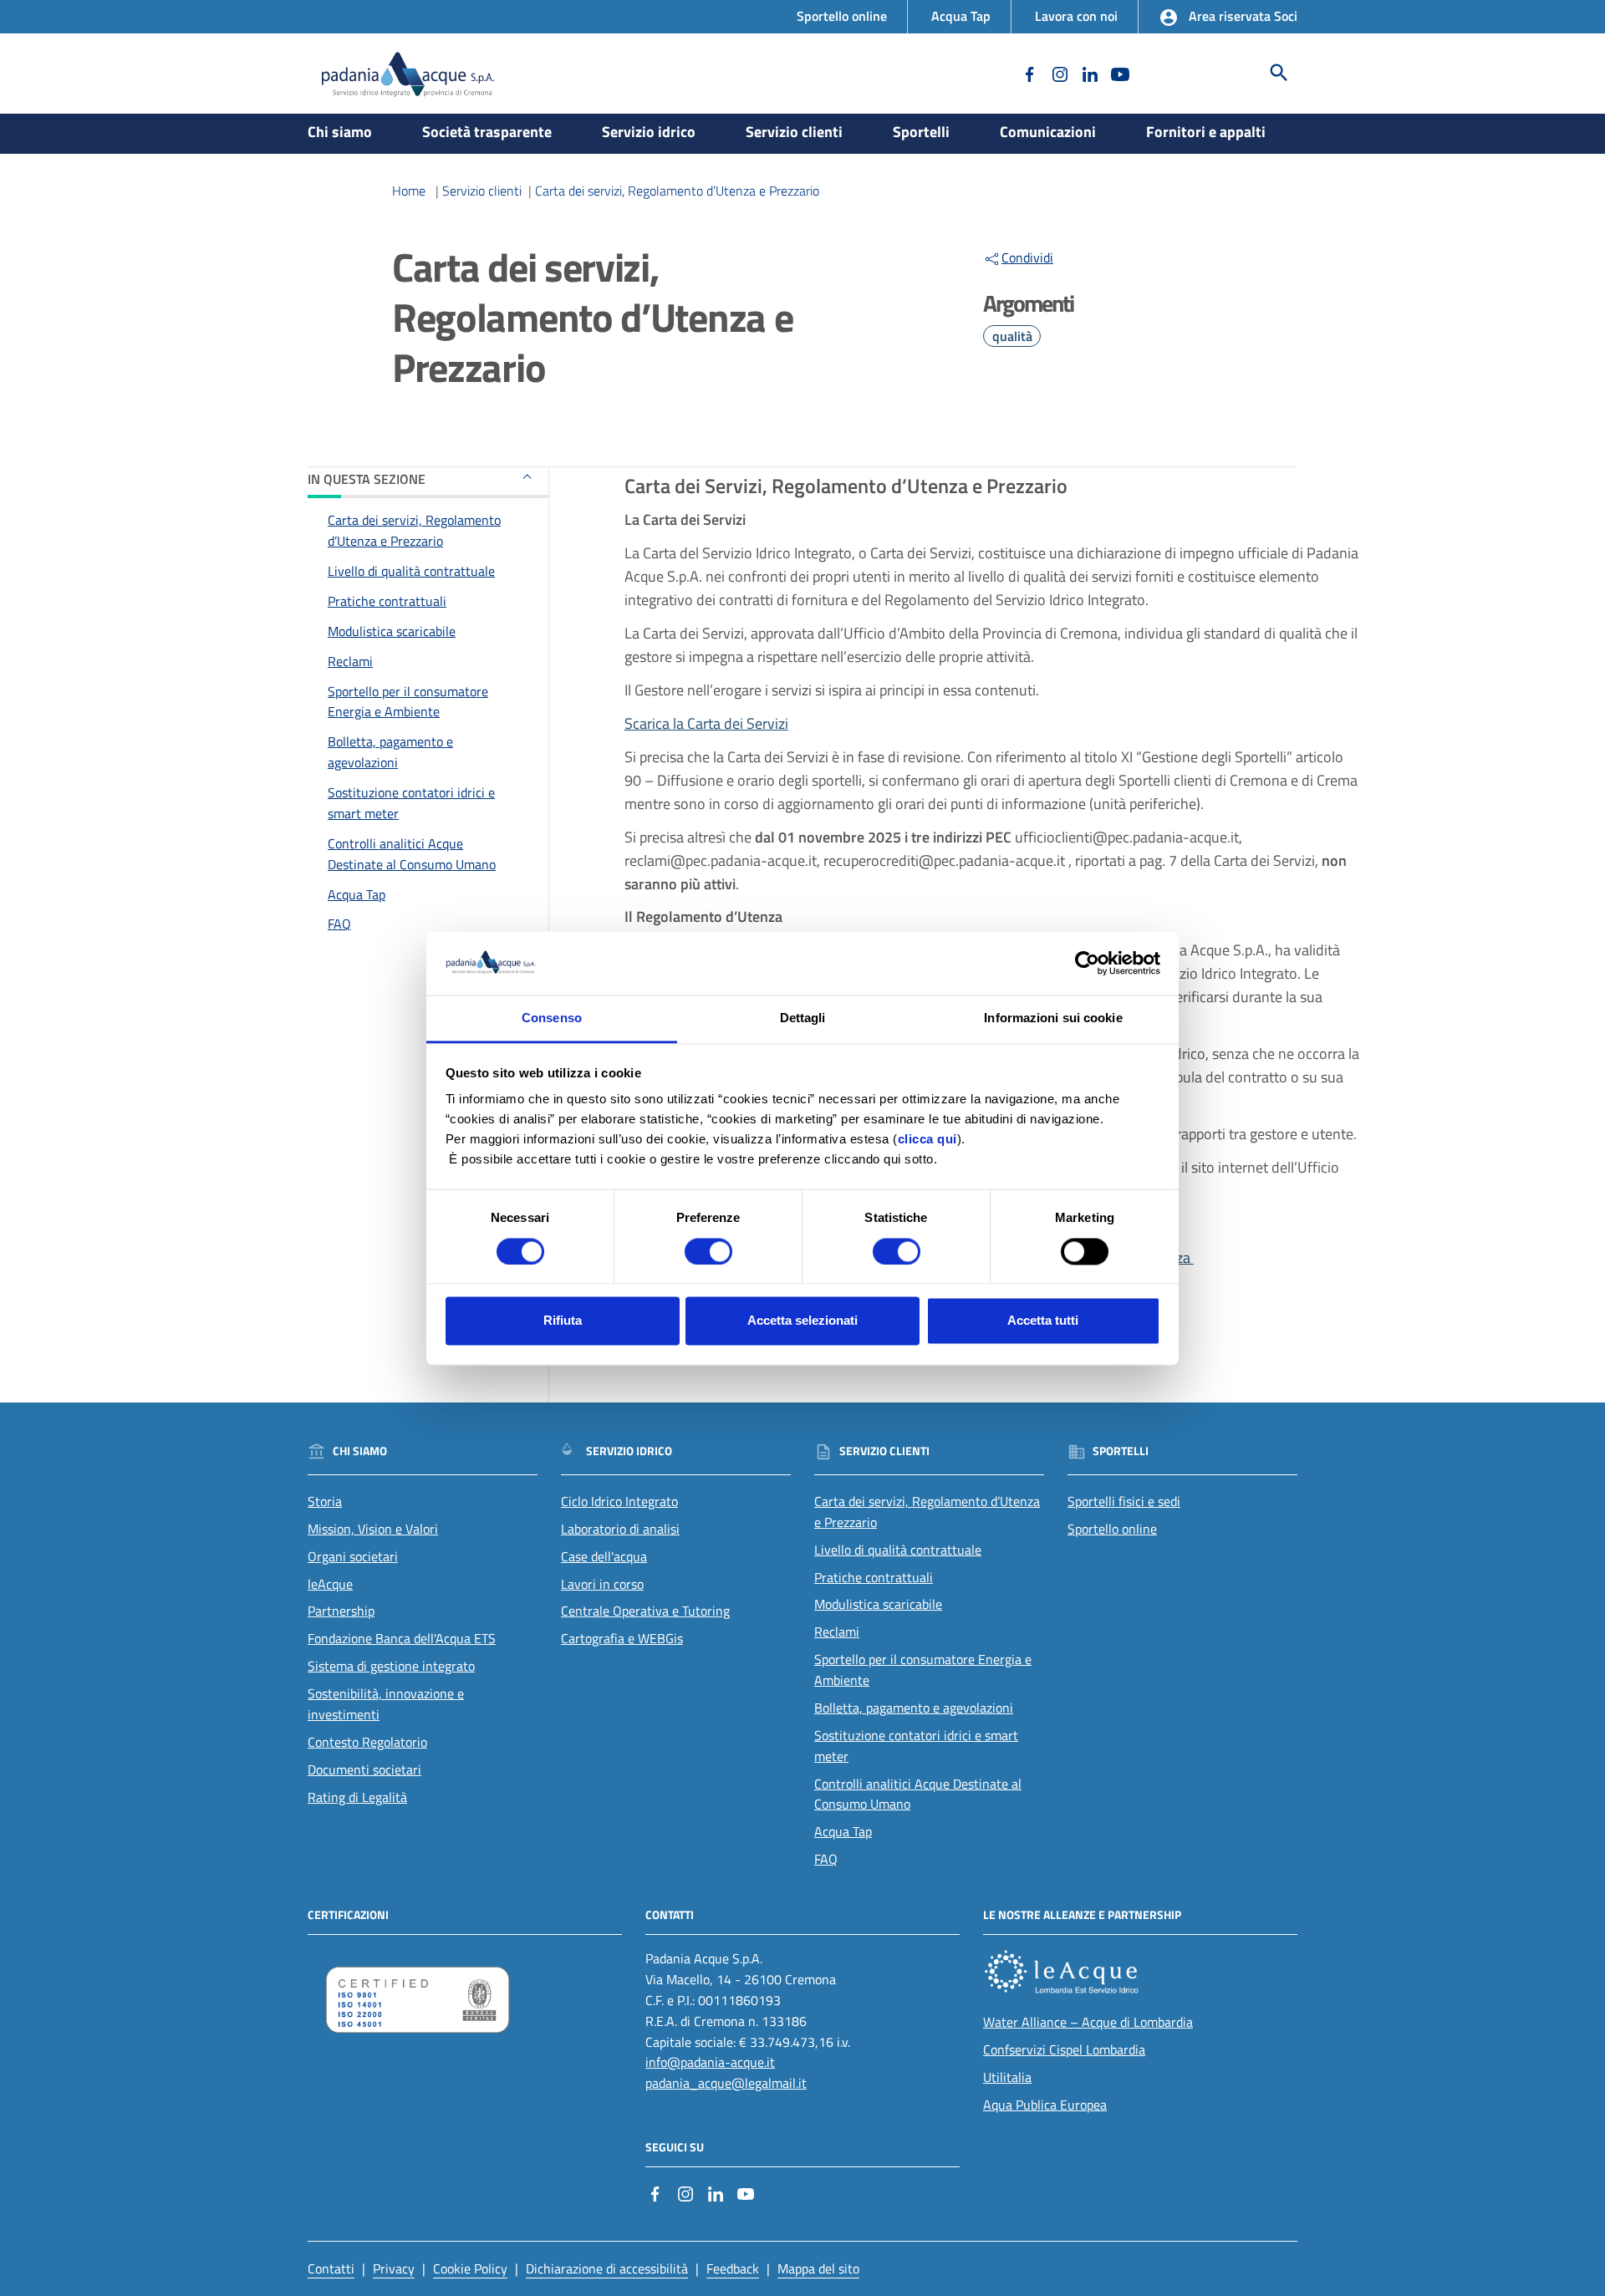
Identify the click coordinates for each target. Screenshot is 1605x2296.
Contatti (331, 2268)
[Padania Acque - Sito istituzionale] (408, 74)
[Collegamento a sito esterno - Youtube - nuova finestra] (1118, 73)
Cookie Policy (470, 2268)
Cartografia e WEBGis (622, 1638)
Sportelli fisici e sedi (1124, 1501)
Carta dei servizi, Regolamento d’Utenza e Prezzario (677, 191)
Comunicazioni (1048, 132)
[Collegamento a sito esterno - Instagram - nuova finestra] (1058, 73)
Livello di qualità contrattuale (411, 571)
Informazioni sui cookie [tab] (1053, 1018)
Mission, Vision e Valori (373, 1529)
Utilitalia (1007, 2077)
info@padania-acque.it (710, 2062)
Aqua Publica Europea (1045, 2105)
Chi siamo (340, 132)
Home (409, 191)
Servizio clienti (794, 132)
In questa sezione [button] (367, 479)
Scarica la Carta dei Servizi (706, 723)
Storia (325, 1501)
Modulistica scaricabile (392, 630)
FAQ (339, 924)
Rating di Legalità (357, 1797)
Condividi (1027, 257)
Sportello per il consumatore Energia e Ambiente (408, 701)
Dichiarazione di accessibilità (607, 2268)
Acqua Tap (961, 16)
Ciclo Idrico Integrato (619, 1501)
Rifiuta (563, 1321)
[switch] (708, 1251)
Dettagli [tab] (803, 1018)
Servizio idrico (649, 132)
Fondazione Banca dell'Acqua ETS (402, 1638)
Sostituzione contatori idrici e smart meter (411, 803)
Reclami (350, 660)
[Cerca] (1279, 73)
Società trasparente (487, 132)
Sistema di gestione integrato (391, 1666)
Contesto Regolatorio (367, 1742)
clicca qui (927, 1140)
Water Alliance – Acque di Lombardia (1088, 2022)
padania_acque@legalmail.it (726, 2083)
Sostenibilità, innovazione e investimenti (386, 1704)
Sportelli (921, 132)
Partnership (341, 1611)
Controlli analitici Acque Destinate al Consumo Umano (412, 853)
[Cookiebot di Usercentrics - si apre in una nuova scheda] (1087, 963)
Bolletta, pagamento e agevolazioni (390, 752)
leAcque (330, 1584)
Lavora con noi (1076, 16)
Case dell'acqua (604, 1556)
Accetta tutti (1043, 1321)
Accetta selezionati (802, 1321)
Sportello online (842, 16)
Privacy (394, 2268)
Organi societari (353, 1556)
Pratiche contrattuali (387, 601)
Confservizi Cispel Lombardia (1064, 2049)
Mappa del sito (818, 2268)
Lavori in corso (602, 1584)
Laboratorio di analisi (620, 1529)
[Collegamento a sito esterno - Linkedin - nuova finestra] (1088, 73)
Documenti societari (364, 1769)
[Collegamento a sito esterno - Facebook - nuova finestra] (1028, 73)
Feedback (733, 2268)
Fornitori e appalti (1206, 132)
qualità (1012, 336)
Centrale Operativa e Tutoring (645, 1611)
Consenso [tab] (552, 1018)
